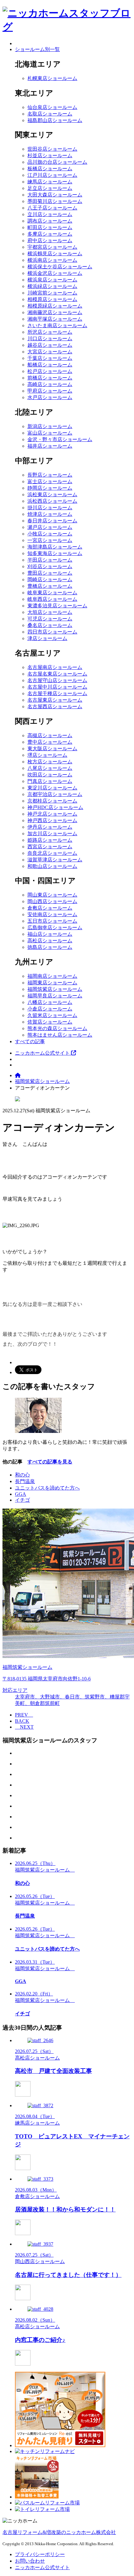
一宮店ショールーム (50, 540)
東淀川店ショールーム (52, 788)
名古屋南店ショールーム (55, 667)
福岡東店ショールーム (52, 983)
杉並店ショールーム (50, 155)
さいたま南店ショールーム (57, 325)
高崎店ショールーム (50, 384)
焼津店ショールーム (50, 514)
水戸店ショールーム (50, 397)
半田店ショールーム (50, 560)
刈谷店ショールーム (50, 566)
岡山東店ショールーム (52, 895)
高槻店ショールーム (50, 735)
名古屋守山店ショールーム (57, 680)
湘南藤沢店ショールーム (55, 312)
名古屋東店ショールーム (55, 700)
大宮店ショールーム (50, 352)
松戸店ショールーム (50, 371)
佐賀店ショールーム (50, 1022)
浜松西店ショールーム (52, 501)
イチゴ (22, 1500)
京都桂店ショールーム (52, 801)
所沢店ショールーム (50, 332)
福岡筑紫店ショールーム (55, 989)
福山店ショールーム (50, 934)
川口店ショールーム (50, 339)
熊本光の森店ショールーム (57, 1028)
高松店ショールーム (50, 941)
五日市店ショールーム (52, 921)
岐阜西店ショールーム (52, 599)
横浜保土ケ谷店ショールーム (60, 267)
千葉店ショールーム (50, 358)
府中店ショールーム (50, 240)
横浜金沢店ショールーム (55, 273)
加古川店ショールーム (52, 834)
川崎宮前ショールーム (52, 293)
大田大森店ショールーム (55, 195)
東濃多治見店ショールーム (57, 606)
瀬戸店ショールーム (50, 527)
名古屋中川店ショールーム (57, 687)
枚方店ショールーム (50, 762)
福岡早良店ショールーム (55, 996)
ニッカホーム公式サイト (43, 1053)
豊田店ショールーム (50, 573)
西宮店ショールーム (50, 847)
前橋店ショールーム (50, 378)
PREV (24, 1715)
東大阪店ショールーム (52, 749)
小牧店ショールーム (50, 534)
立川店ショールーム (50, 214)
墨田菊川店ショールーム (55, 201)
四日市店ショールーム (52, 632)
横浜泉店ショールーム (52, 280)
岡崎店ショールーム (50, 579)
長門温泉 (25, 1481)
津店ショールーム (47, 638)
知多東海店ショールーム (55, 553)
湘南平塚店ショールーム (55, 319)
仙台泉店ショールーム (52, 107)
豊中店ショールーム (50, 742)
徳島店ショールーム (50, 947)
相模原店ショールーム (52, 299)
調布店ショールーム (50, 221)
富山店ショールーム (50, 433)
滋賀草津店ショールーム (55, 860)
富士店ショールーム (50, 481)
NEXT (24, 1727)
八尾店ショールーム (50, 768)
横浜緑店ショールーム (52, 286)
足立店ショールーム (50, 188)
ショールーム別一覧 (37, 49)
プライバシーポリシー (40, 2554)
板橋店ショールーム (50, 169)
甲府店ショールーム (50, 391)
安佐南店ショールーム (52, 914)
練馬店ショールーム (50, 182)
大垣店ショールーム (50, 612)
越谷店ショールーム (50, 345)
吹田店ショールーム (50, 775)
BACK (22, 1721)
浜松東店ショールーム (52, 494)
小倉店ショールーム (50, 1009)
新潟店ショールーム (50, 426)
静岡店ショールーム (50, 488)
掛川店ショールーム (50, 508)
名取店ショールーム (50, 114)
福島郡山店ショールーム (55, 120)
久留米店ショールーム (52, 1015)
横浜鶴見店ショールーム (55, 254)
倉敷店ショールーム (50, 908)
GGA (21, 1494)
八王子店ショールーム (52, 208)
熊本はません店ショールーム (60, 1035)
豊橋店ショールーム (50, 586)
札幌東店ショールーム (52, 78)
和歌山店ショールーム (52, 866)
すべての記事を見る (50, 1462)
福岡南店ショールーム (52, 976)
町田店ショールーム (50, 227)
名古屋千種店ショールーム (57, 693)
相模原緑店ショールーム (55, 306)
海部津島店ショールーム (55, 547)
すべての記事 (30, 1041)
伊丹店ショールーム (50, 827)
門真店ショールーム (50, 781)
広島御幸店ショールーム (55, 928)
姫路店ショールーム (50, 840)
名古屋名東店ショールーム (57, 674)
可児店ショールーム (50, 619)
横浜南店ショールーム (52, 260)
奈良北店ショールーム (52, 853)
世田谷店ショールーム (52, 149)
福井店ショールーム (50, 446)
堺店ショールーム (47, 755)
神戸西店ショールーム (52, 820)
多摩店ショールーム (50, 234)
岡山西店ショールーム (52, 901)
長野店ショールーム (50, 475)
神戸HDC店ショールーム (55, 807)
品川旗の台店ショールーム (57, 162)
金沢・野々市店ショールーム (60, 439)
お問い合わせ (30, 2561)
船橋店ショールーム (50, 365)
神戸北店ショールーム (52, 814)
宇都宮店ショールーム (52, 247)
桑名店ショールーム (50, 625)
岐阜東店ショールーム (52, 593)
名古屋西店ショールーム (55, 706)
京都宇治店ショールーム (55, 794)
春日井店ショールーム (52, 521)
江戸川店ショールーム (52, 175)
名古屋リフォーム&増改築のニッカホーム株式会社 (59, 2532)
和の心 (22, 1475)
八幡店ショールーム (50, 1002)
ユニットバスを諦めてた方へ (47, 1488)
